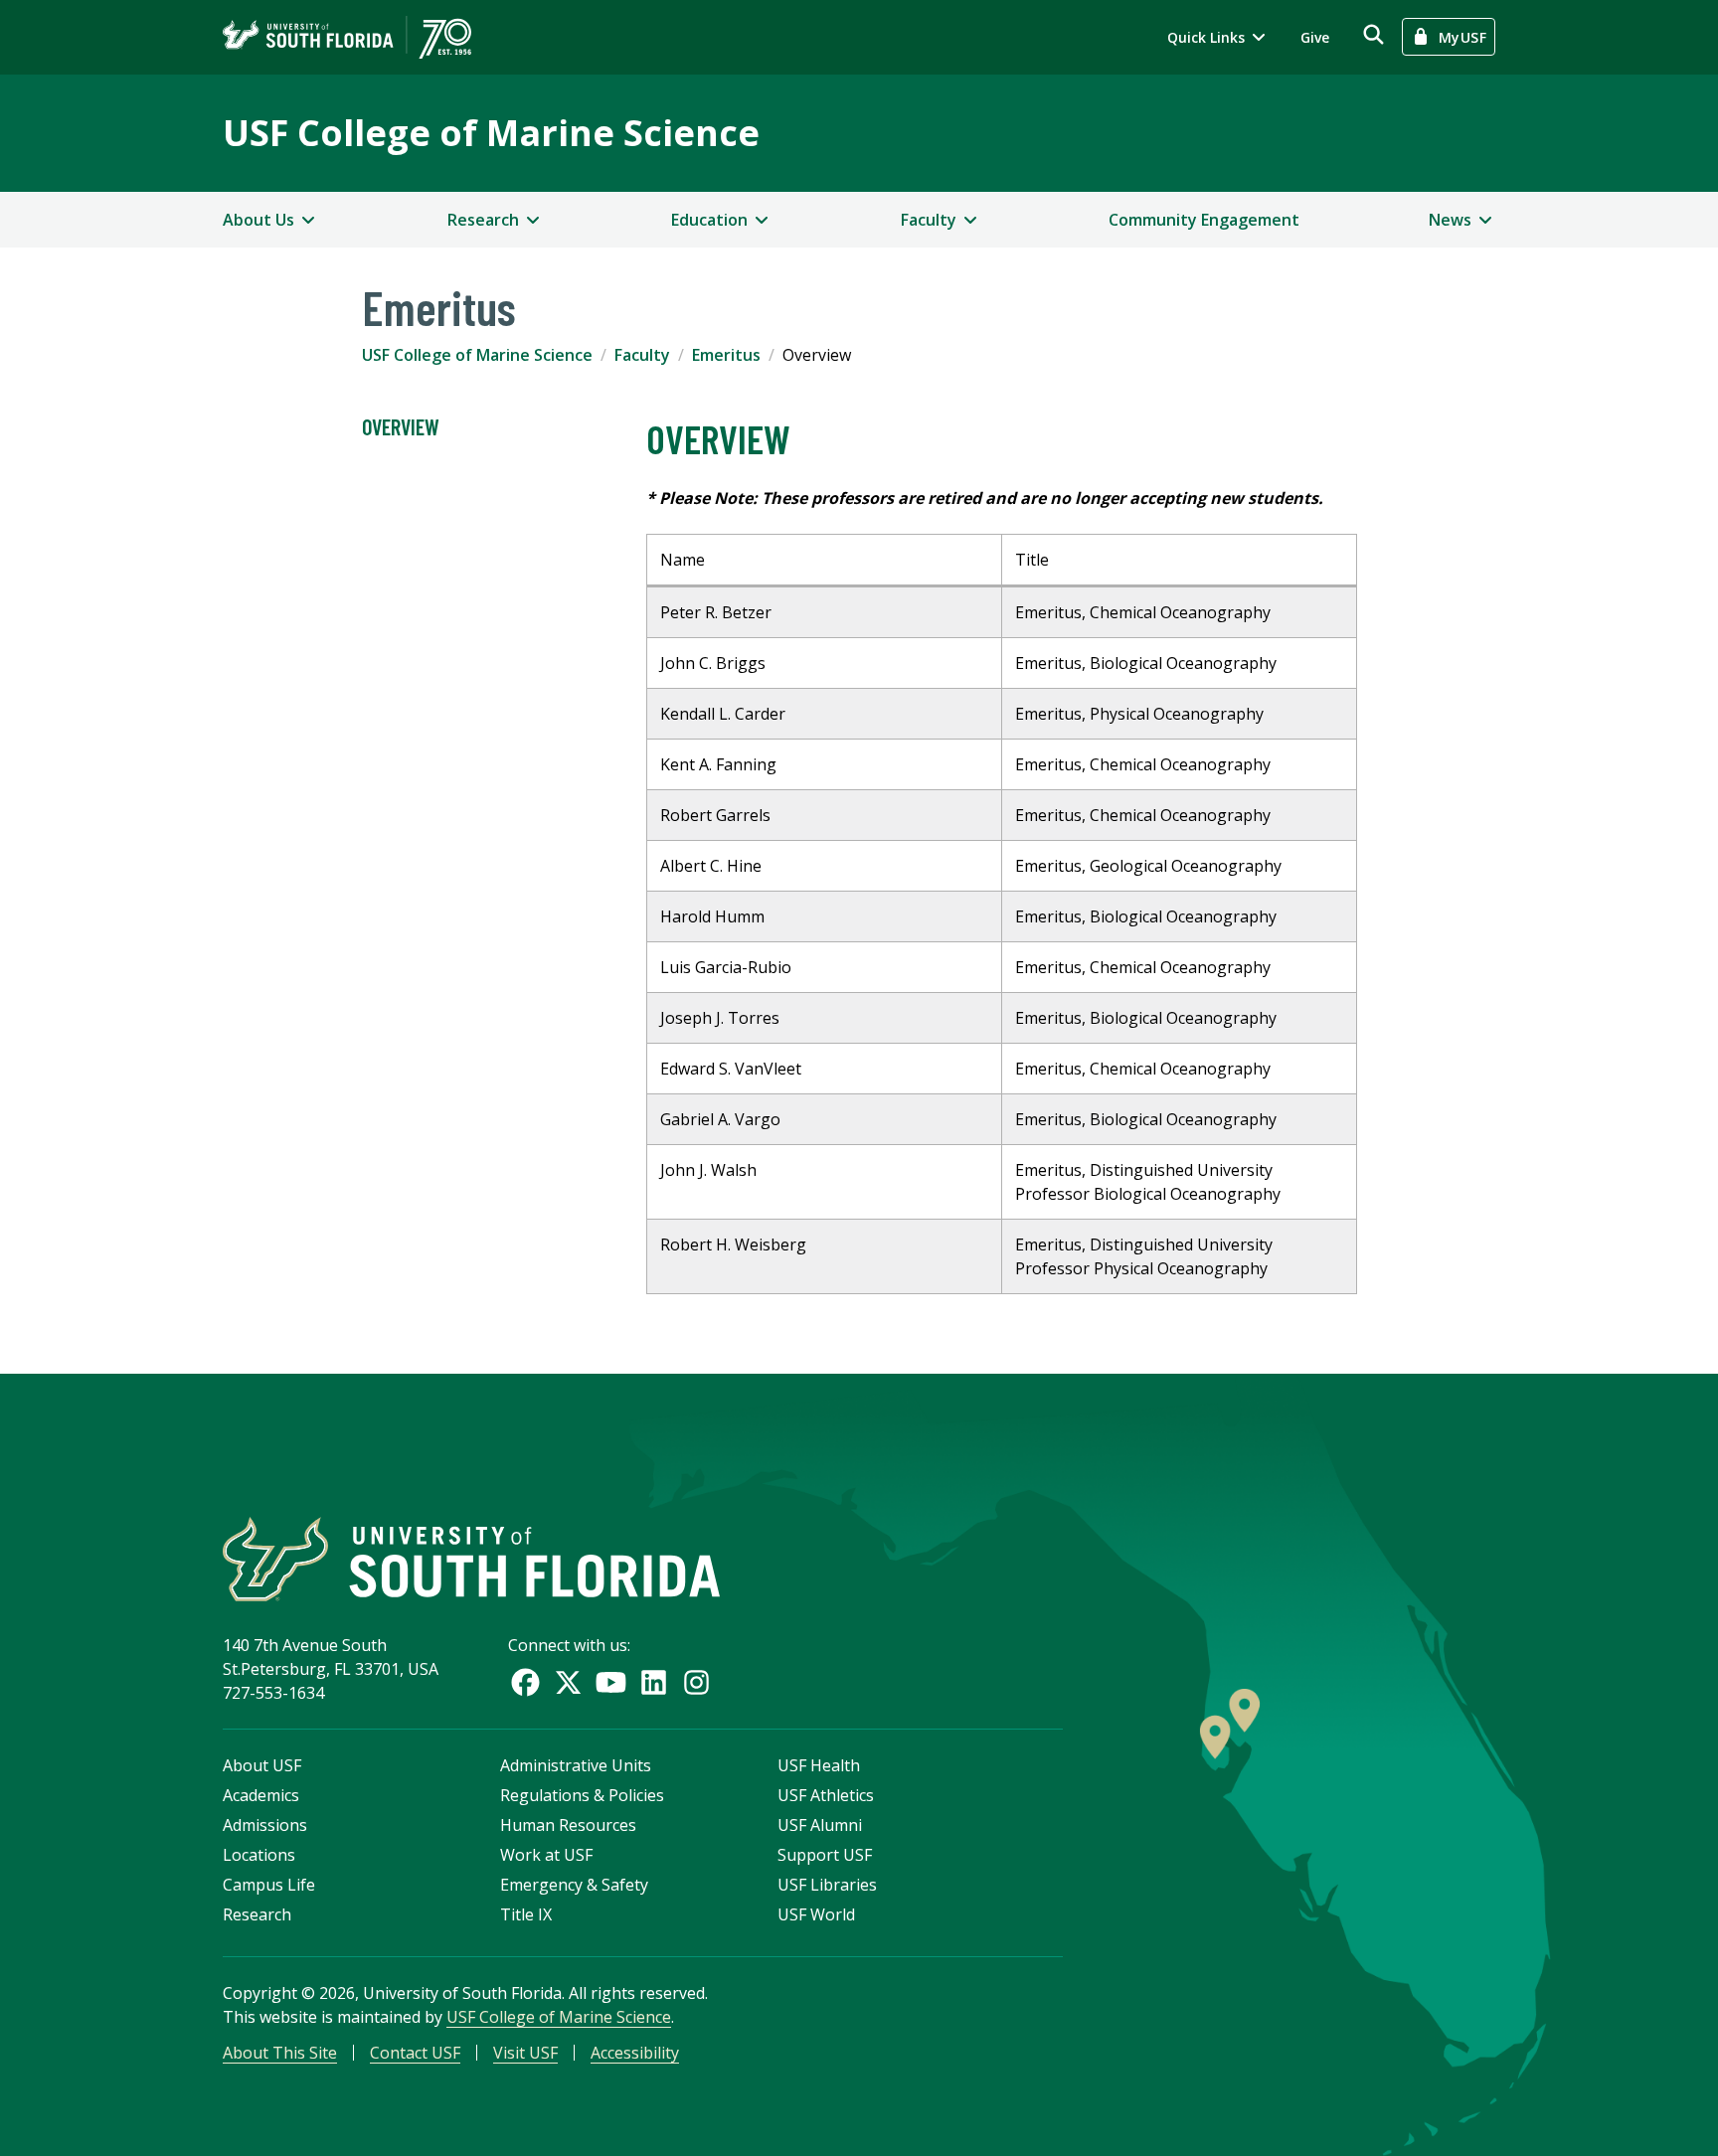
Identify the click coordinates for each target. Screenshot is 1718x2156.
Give (1315, 37)
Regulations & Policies (582, 1795)
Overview (401, 426)
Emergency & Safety (574, 1885)
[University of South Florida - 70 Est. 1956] (347, 37)
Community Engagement (1204, 220)
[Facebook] (525, 1682)
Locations (259, 1855)
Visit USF (525, 2053)
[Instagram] (696, 1682)
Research (257, 1914)
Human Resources (568, 1825)
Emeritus (726, 355)
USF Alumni (820, 1825)
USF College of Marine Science (491, 133)
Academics (261, 1795)
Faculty (642, 355)
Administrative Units (576, 1765)
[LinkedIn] (654, 1682)
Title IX (526, 1914)
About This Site (280, 2053)
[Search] (1374, 34)
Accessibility (635, 2053)
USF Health (819, 1765)
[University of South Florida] (471, 1559)
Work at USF (546, 1855)
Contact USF (415, 2053)
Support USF (825, 1855)
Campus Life (269, 1885)
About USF (262, 1765)
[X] (568, 1682)
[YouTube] (611, 1682)
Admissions (265, 1825)
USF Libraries (827, 1885)
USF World (816, 1914)
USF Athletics (826, 1795)
